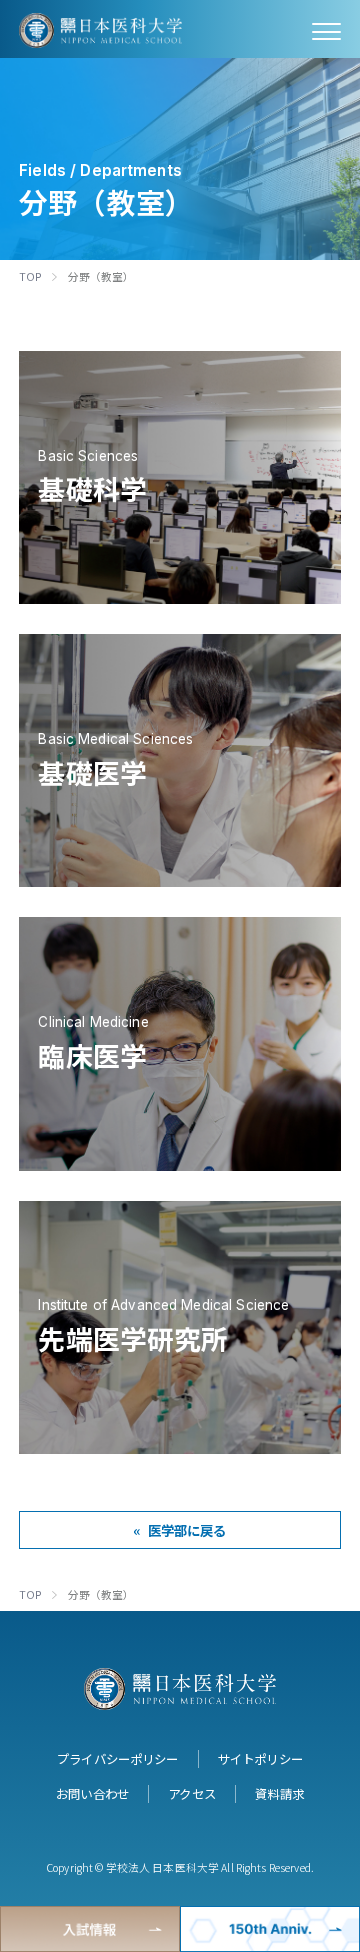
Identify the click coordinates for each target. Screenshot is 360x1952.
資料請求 (279, 1794)
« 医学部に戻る (179, 1530)
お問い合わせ (92, 1794)
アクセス (192, 1794)
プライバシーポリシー (117, 1759)
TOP (30, 276)
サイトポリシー (260, 1759)
